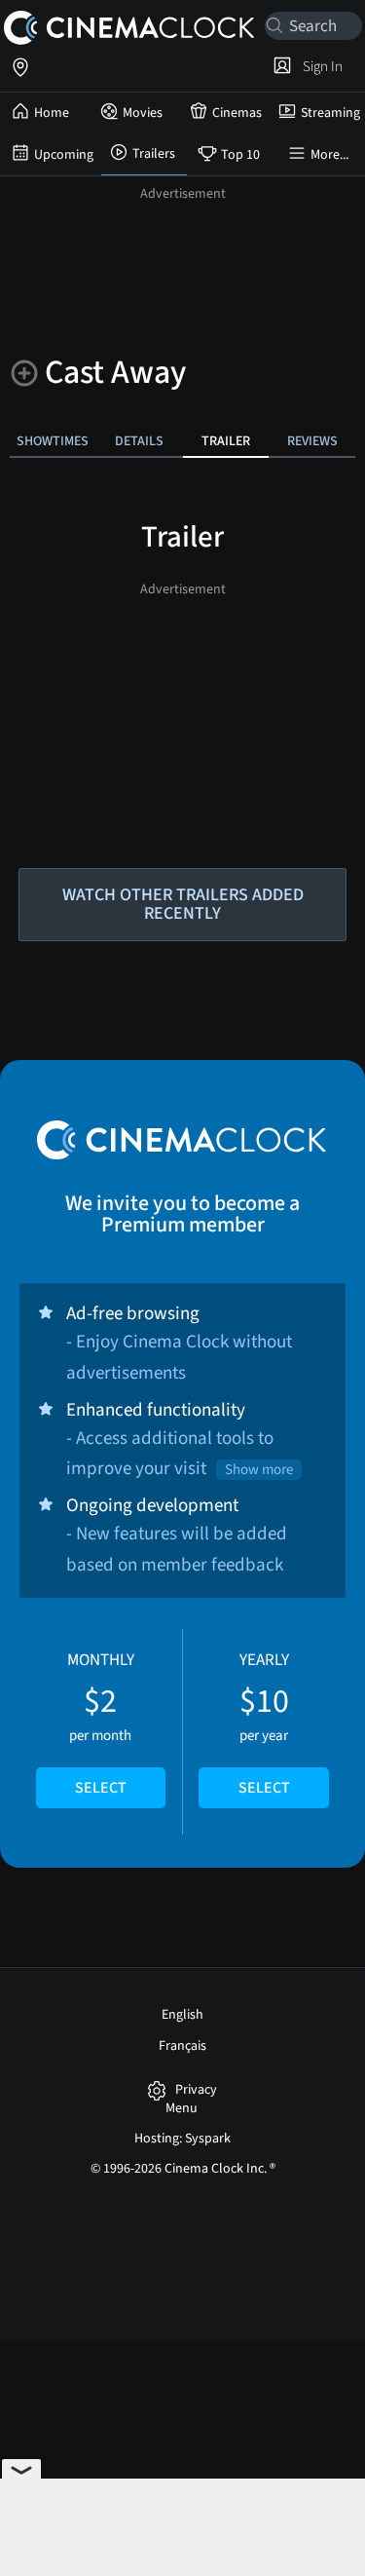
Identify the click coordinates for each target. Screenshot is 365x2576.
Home (52, 113)
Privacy (196, 2090)
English (182, 2015)
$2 (101, 1724)
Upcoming (64, 155)
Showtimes (53, 441)
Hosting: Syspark (182, 2139)
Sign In (320, 66)
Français (182, 2046)
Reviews (312, 441)
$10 (264, 1724)
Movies (143, 113)
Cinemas (237, 113)
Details (139, 441)
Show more (259, 1470)
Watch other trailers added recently (183, 904)
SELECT (101, 1788)
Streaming (330, 113)
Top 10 (240, 155)
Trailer (226, 441)
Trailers (154, 154)
